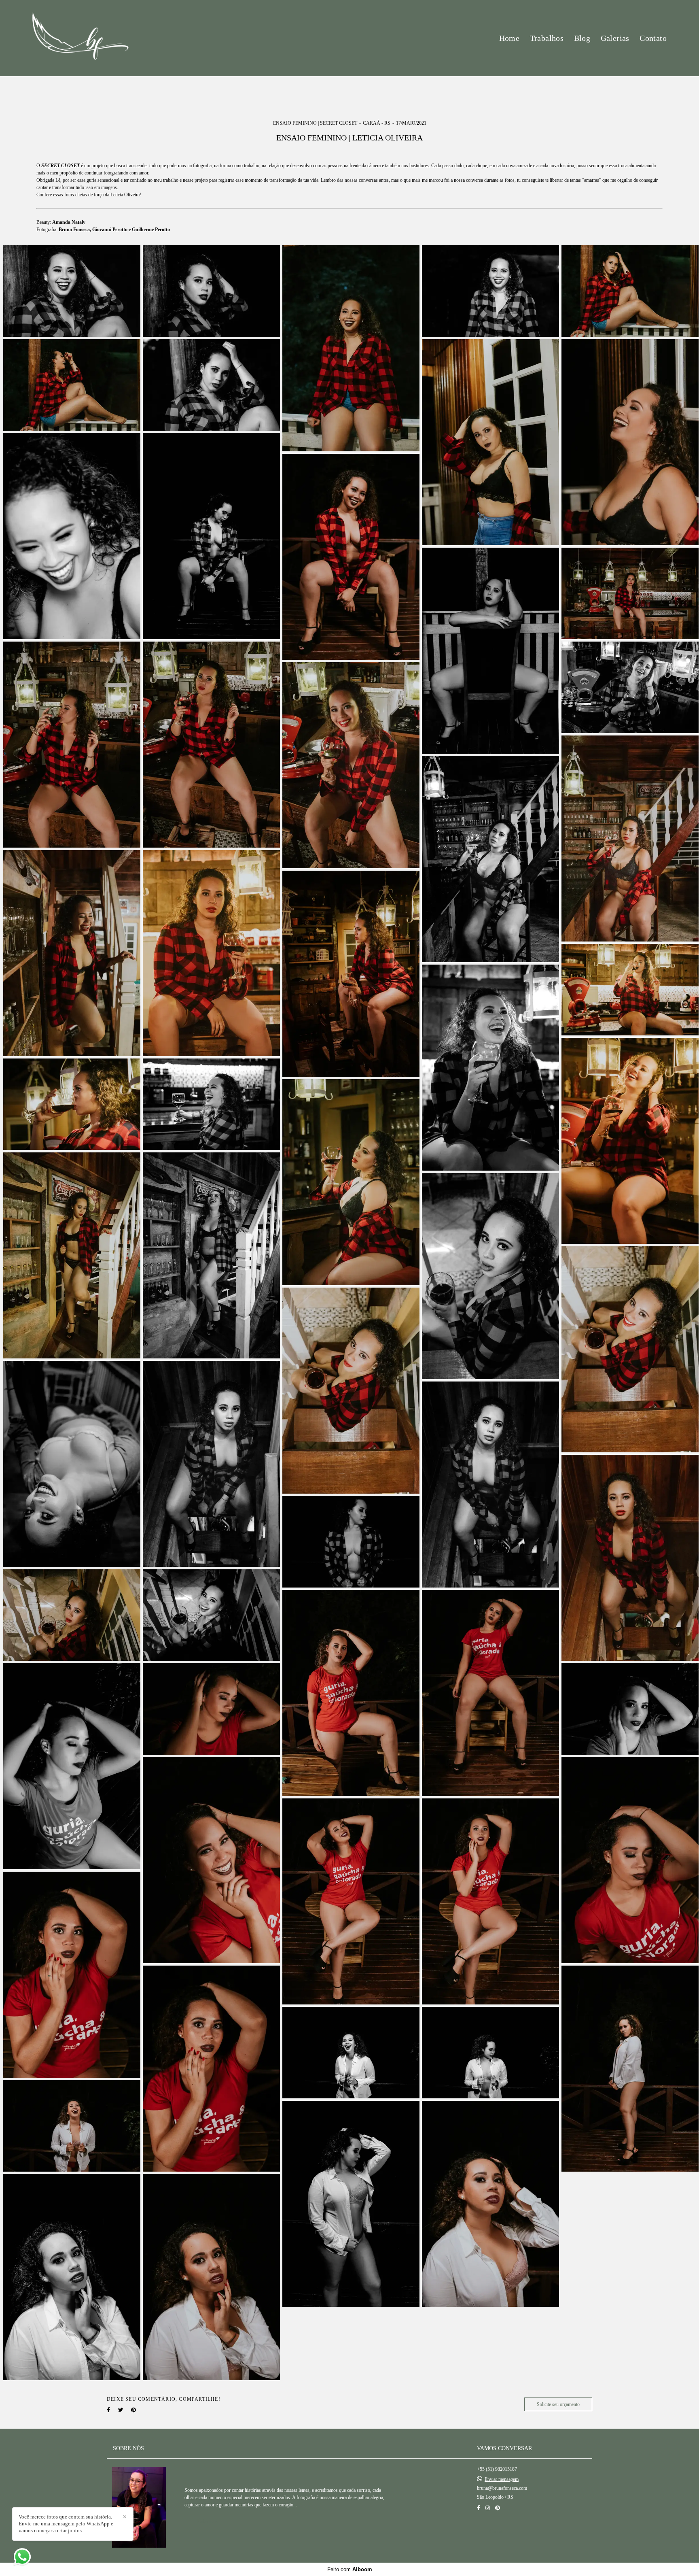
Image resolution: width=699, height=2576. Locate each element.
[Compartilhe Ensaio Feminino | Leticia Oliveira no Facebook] (108, 2410)
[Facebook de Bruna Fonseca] (479, 2508)
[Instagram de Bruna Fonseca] (488, 2508)
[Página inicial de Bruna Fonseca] (80, 38)
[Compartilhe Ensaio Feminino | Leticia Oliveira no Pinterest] (133, 2410)
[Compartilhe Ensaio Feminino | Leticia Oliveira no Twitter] (121, 2410)
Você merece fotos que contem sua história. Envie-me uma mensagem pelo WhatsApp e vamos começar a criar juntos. (66, 2524)
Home (509, 38)
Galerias (615, 38)
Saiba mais (207, 2521)
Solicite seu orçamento (558, 2404)
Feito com (350, 2569)
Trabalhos (547, 38)
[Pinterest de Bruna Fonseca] (498, 2508)
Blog (582, 38)
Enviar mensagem (502, 2479)
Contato (653, 38)
